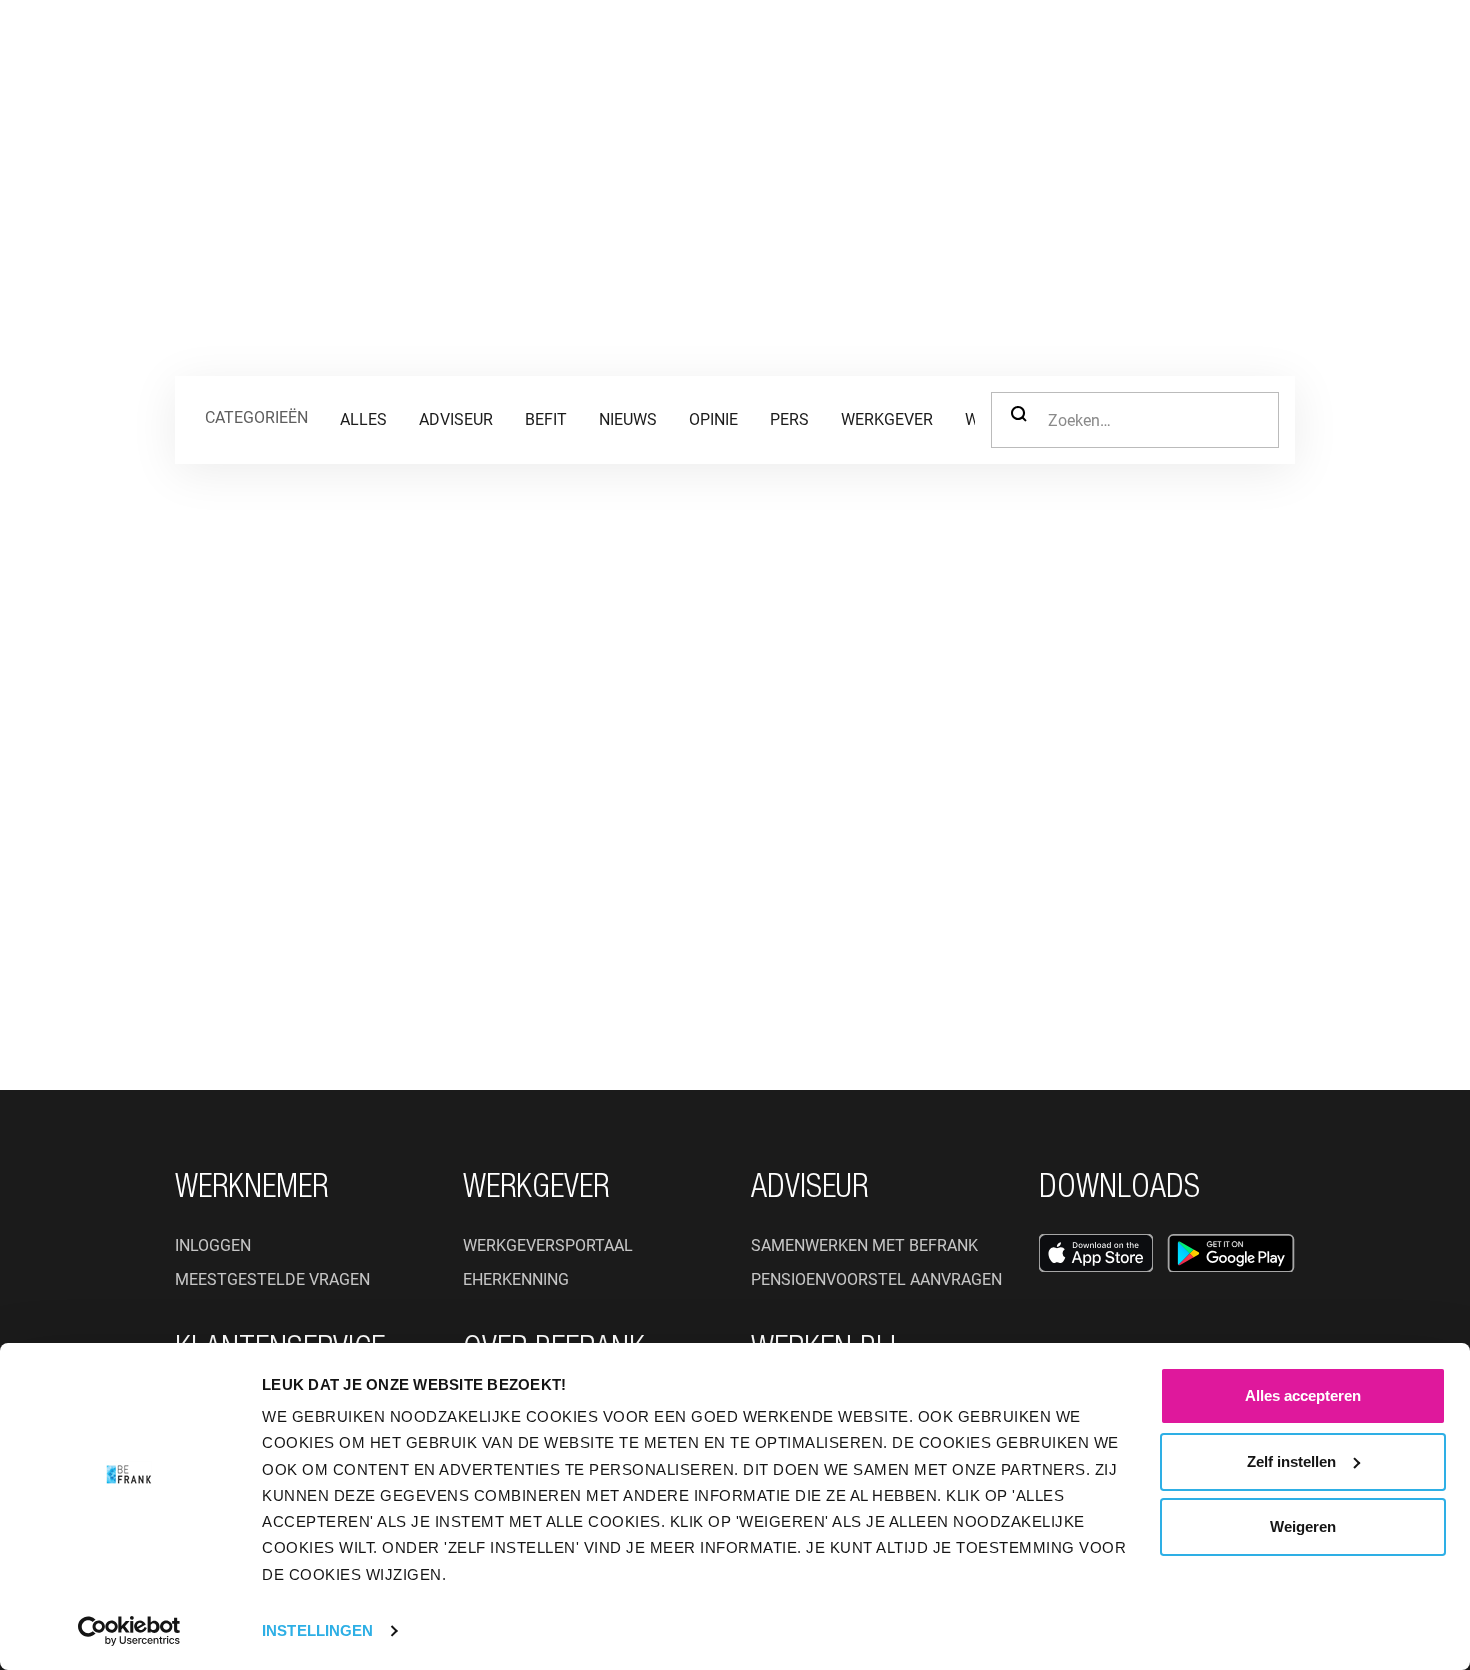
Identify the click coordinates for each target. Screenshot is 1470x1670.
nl (1228, 55)
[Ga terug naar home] (116, 56)
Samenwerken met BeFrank (864, 1245)
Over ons (685, 54)
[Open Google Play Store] (1231, 1253)
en (1258, 55)
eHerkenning (516, 1279)
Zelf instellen (1291, 1461)
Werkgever (431, 54)
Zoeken (1019, 420)
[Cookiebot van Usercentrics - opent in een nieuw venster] (129, 1631)
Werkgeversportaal (548, 1245)
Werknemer (289, 54)
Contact (1050, 54)
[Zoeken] (1174, 56)
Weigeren (1303, 1526)
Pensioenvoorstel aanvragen (876, 1279)
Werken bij (816, 54)
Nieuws (938, 54)
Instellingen (317, 1630)
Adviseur (562, 54)
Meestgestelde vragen (272, 1279)
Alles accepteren (1303, 1395)
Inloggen (1351, 55)
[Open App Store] (1096, 1253)
